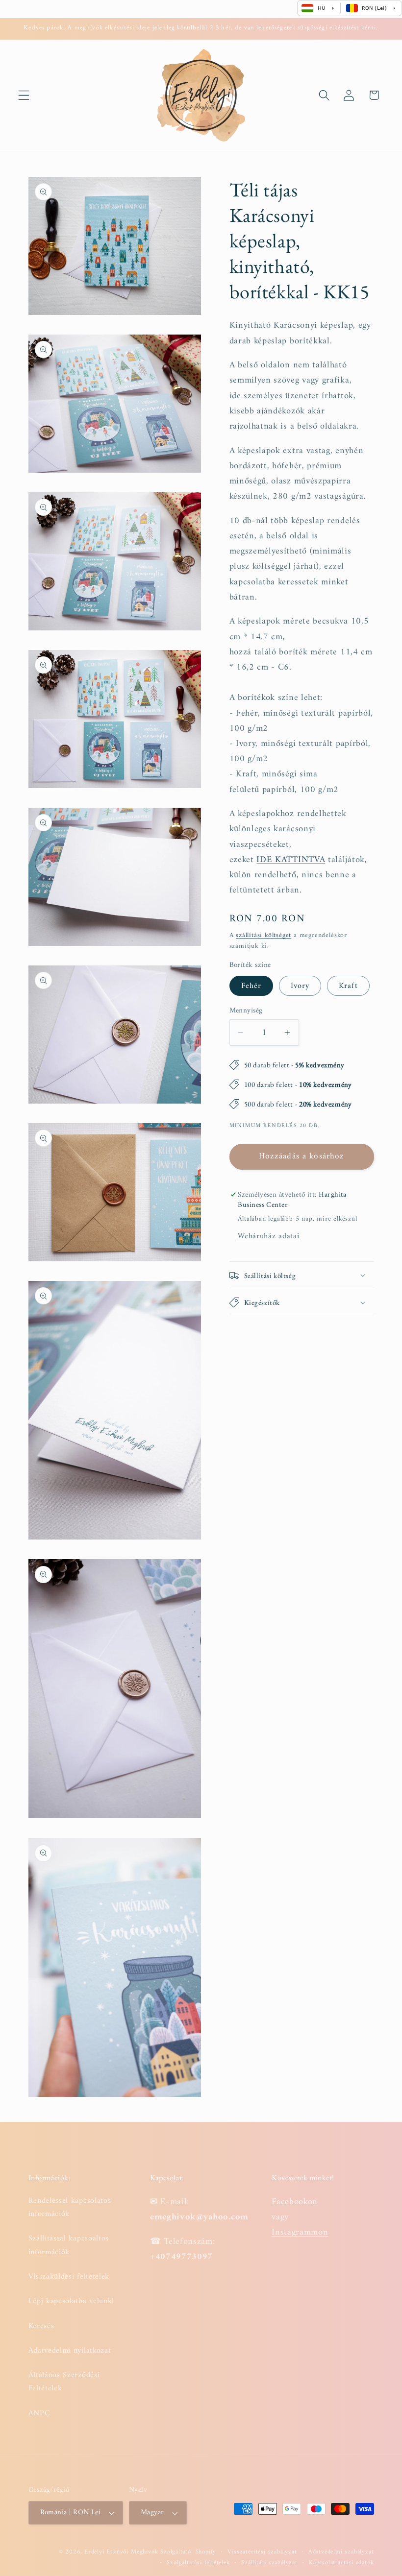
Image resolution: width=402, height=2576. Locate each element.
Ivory (300, 986)
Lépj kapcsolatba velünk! (72, 2301)
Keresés (41, 2326)
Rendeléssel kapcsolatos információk (70, 2208)
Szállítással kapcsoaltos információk (69, 2245)
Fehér (251, 986)
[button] (24, 95)
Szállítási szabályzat (269, 2563)
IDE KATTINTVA (291, 860)
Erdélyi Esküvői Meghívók (121, 2552)
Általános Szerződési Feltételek (64, 2382)
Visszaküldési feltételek (69, 2277)
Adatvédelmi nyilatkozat (70, 2351)
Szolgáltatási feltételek (198, 2563)
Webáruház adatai (268, 1236)
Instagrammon (300, 2232)
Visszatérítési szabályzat (262, 2552)
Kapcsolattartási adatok (341, 2563)
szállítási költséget (264, 935)
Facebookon (295, 2202)
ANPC (39, 2413)
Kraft (348, 986)
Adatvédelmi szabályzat (341, 2552)
